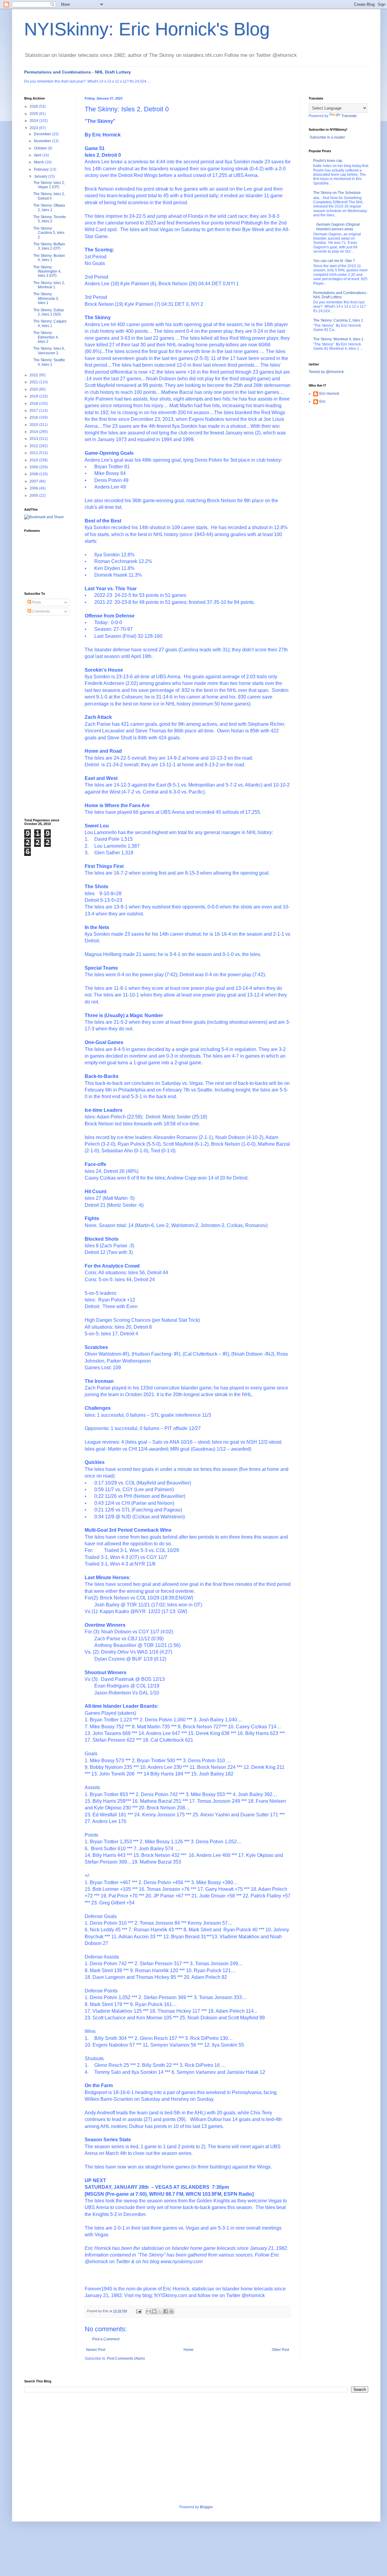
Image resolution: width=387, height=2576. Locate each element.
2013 (34, 439)
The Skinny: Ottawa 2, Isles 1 (49, 208)
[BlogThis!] (154, 2311)
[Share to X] (160, 2311)
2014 (34, 432)
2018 (34, 404)
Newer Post (96, 2350)
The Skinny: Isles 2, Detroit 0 (49, 196)
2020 (34, 389)
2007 (34, 481)
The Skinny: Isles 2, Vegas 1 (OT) (49, 185)
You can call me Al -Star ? (334, 261)
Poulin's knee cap (328, 161)
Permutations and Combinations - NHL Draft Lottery (78, 72)
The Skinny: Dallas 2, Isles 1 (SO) (49, 312)
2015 (34, 425)
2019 (34, 396)
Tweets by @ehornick (326, 372)
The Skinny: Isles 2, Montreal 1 (49, 285)
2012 (34, 446)
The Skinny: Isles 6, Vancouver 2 (49, 351)
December (43, 134)
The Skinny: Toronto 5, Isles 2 (50, 219)
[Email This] (148, 2311)
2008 (34, 474)
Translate (349, 116)
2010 (34, 460)
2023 (34, 128)
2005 (34, 496)
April (38, 155)
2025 (34, 114)
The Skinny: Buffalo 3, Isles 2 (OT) (49, 246)
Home (189, 2350)
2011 (34, 453)
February (42, 169)
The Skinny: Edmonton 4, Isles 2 (46, 337)
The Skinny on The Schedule (337, 193)
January (41, 176)
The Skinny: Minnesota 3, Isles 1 (46, 298)
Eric (322, 401)
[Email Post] (138, 2311)
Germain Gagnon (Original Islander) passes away (338, 227)
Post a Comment (106, 2339)
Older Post (280, 2350)
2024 (34, 121)
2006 (34, 488)
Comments (41, 611)
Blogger (206, 2507)
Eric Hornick (329, 394)
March (39, 162)
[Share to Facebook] (166, 2311)
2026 (34, 106)
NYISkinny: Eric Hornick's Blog (147, 29)
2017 (34, 411)
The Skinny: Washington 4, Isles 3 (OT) (47, 272)
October (41, 148)
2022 (34, 375)
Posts (36, 602)
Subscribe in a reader (327, 137)
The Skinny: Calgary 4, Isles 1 (50, 323)
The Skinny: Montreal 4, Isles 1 (338, 339)
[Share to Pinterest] (171, 2311)
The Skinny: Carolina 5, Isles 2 (49, 233)
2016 (34, 417)
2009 (34, 467)
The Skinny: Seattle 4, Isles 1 (49, 362)
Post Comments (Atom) (126, 2358)
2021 (34, 382)
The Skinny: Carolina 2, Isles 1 (338, 320)
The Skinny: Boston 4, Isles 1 (49, 258)
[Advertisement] (48, 717)
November (43, 141)
